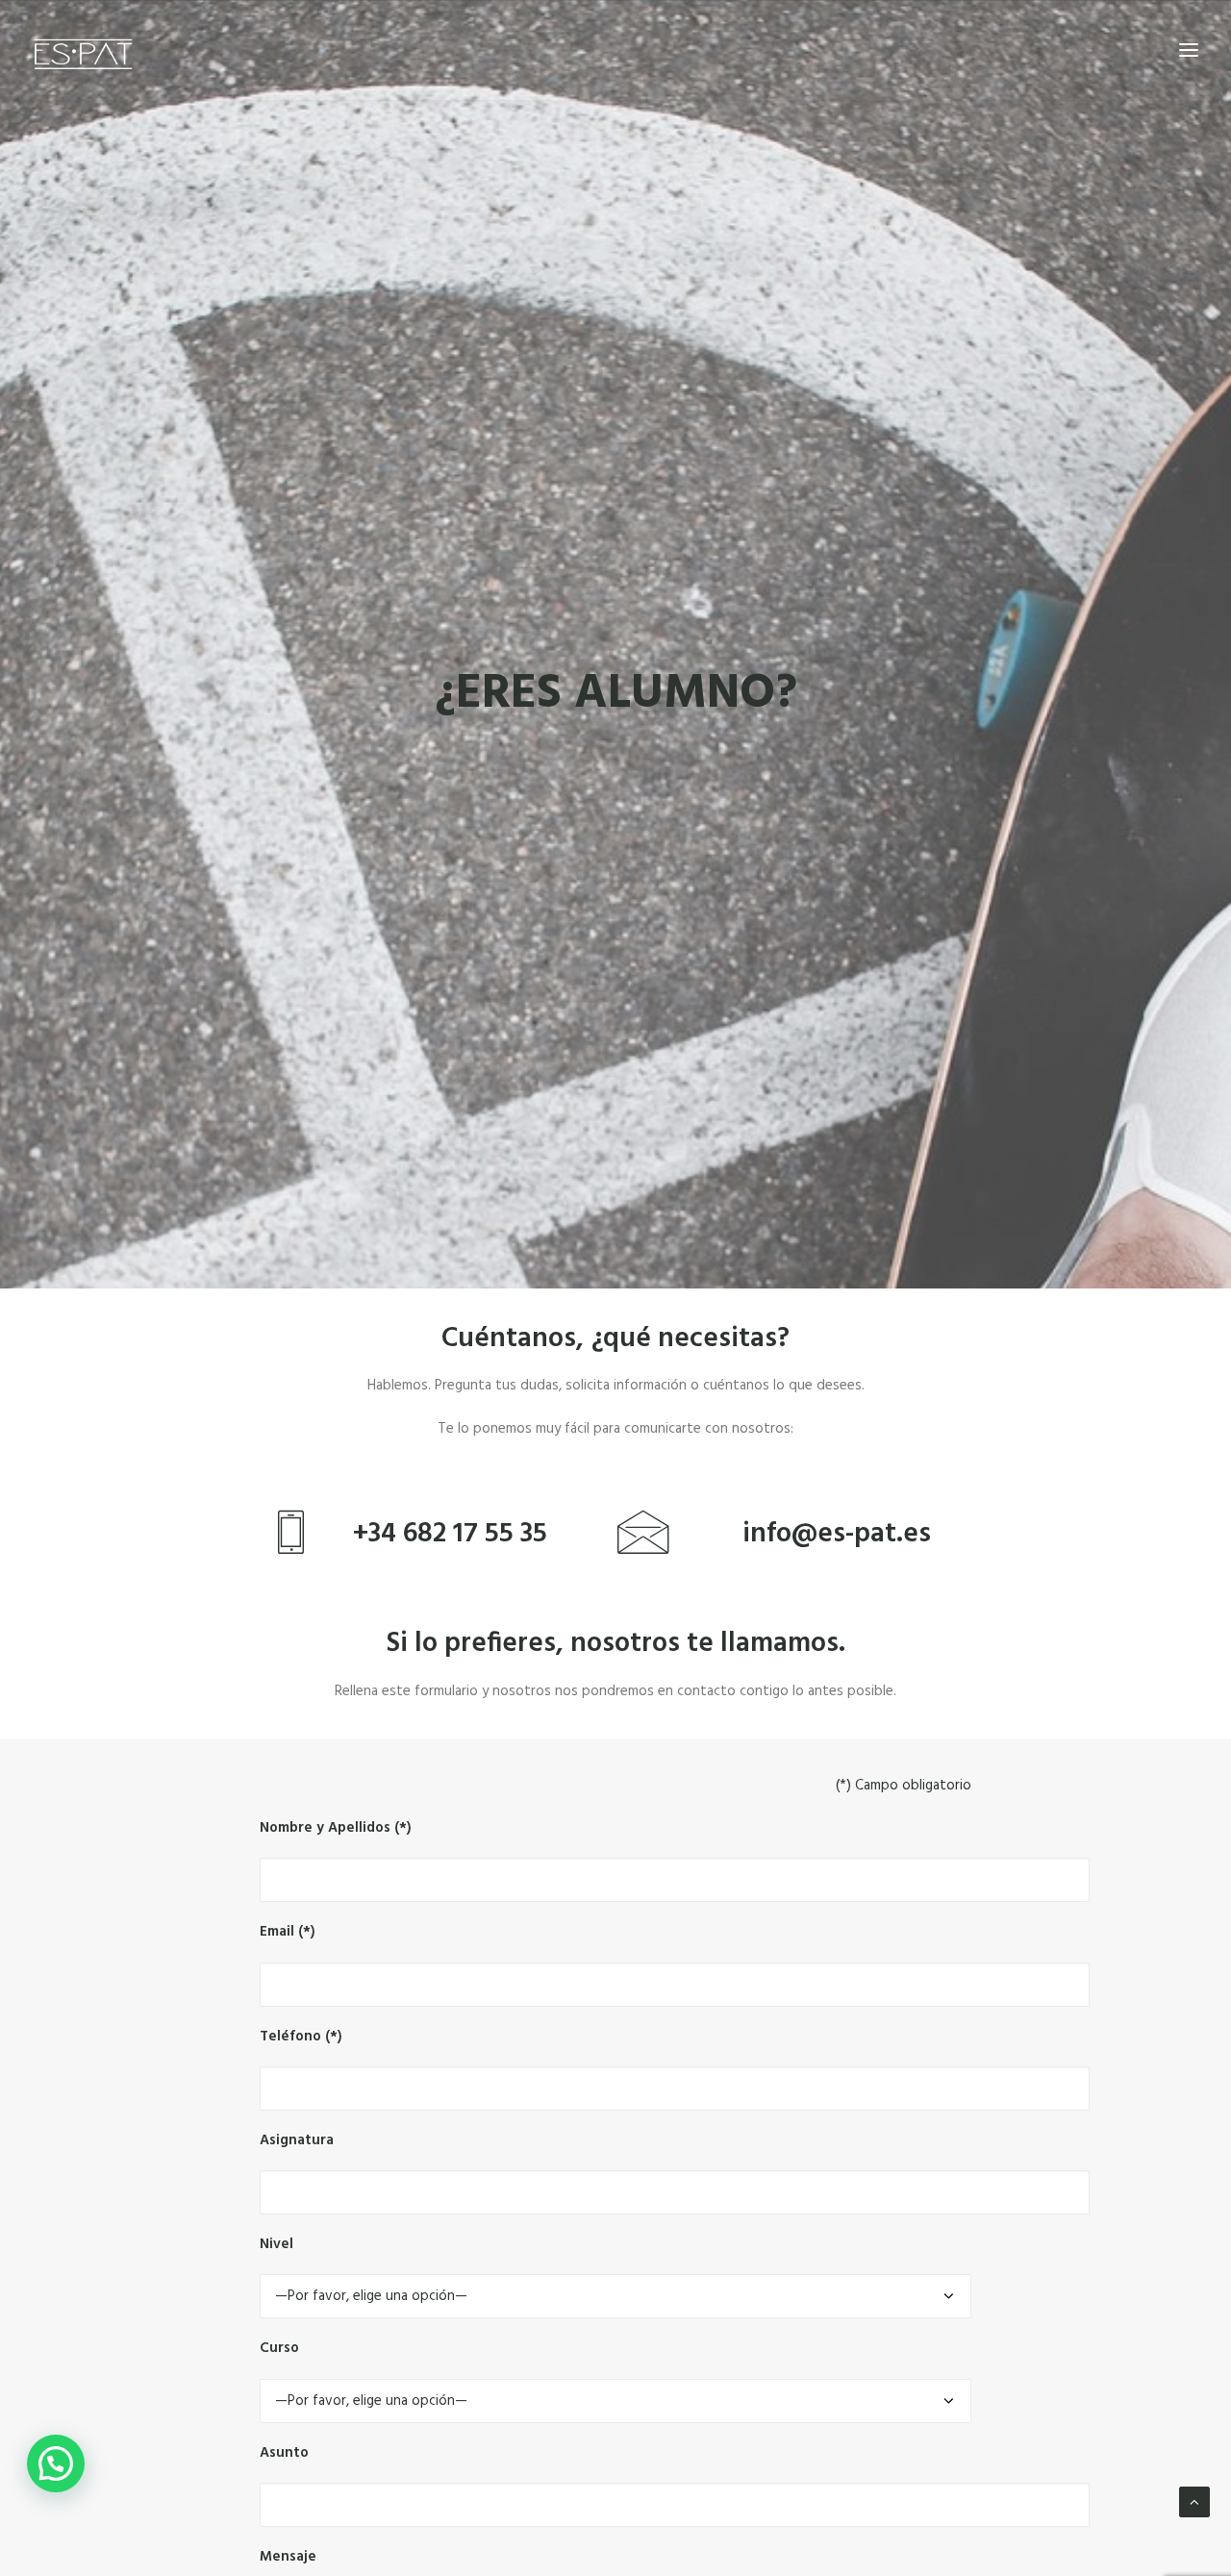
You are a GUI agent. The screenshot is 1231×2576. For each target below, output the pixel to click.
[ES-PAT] (83, 50)
